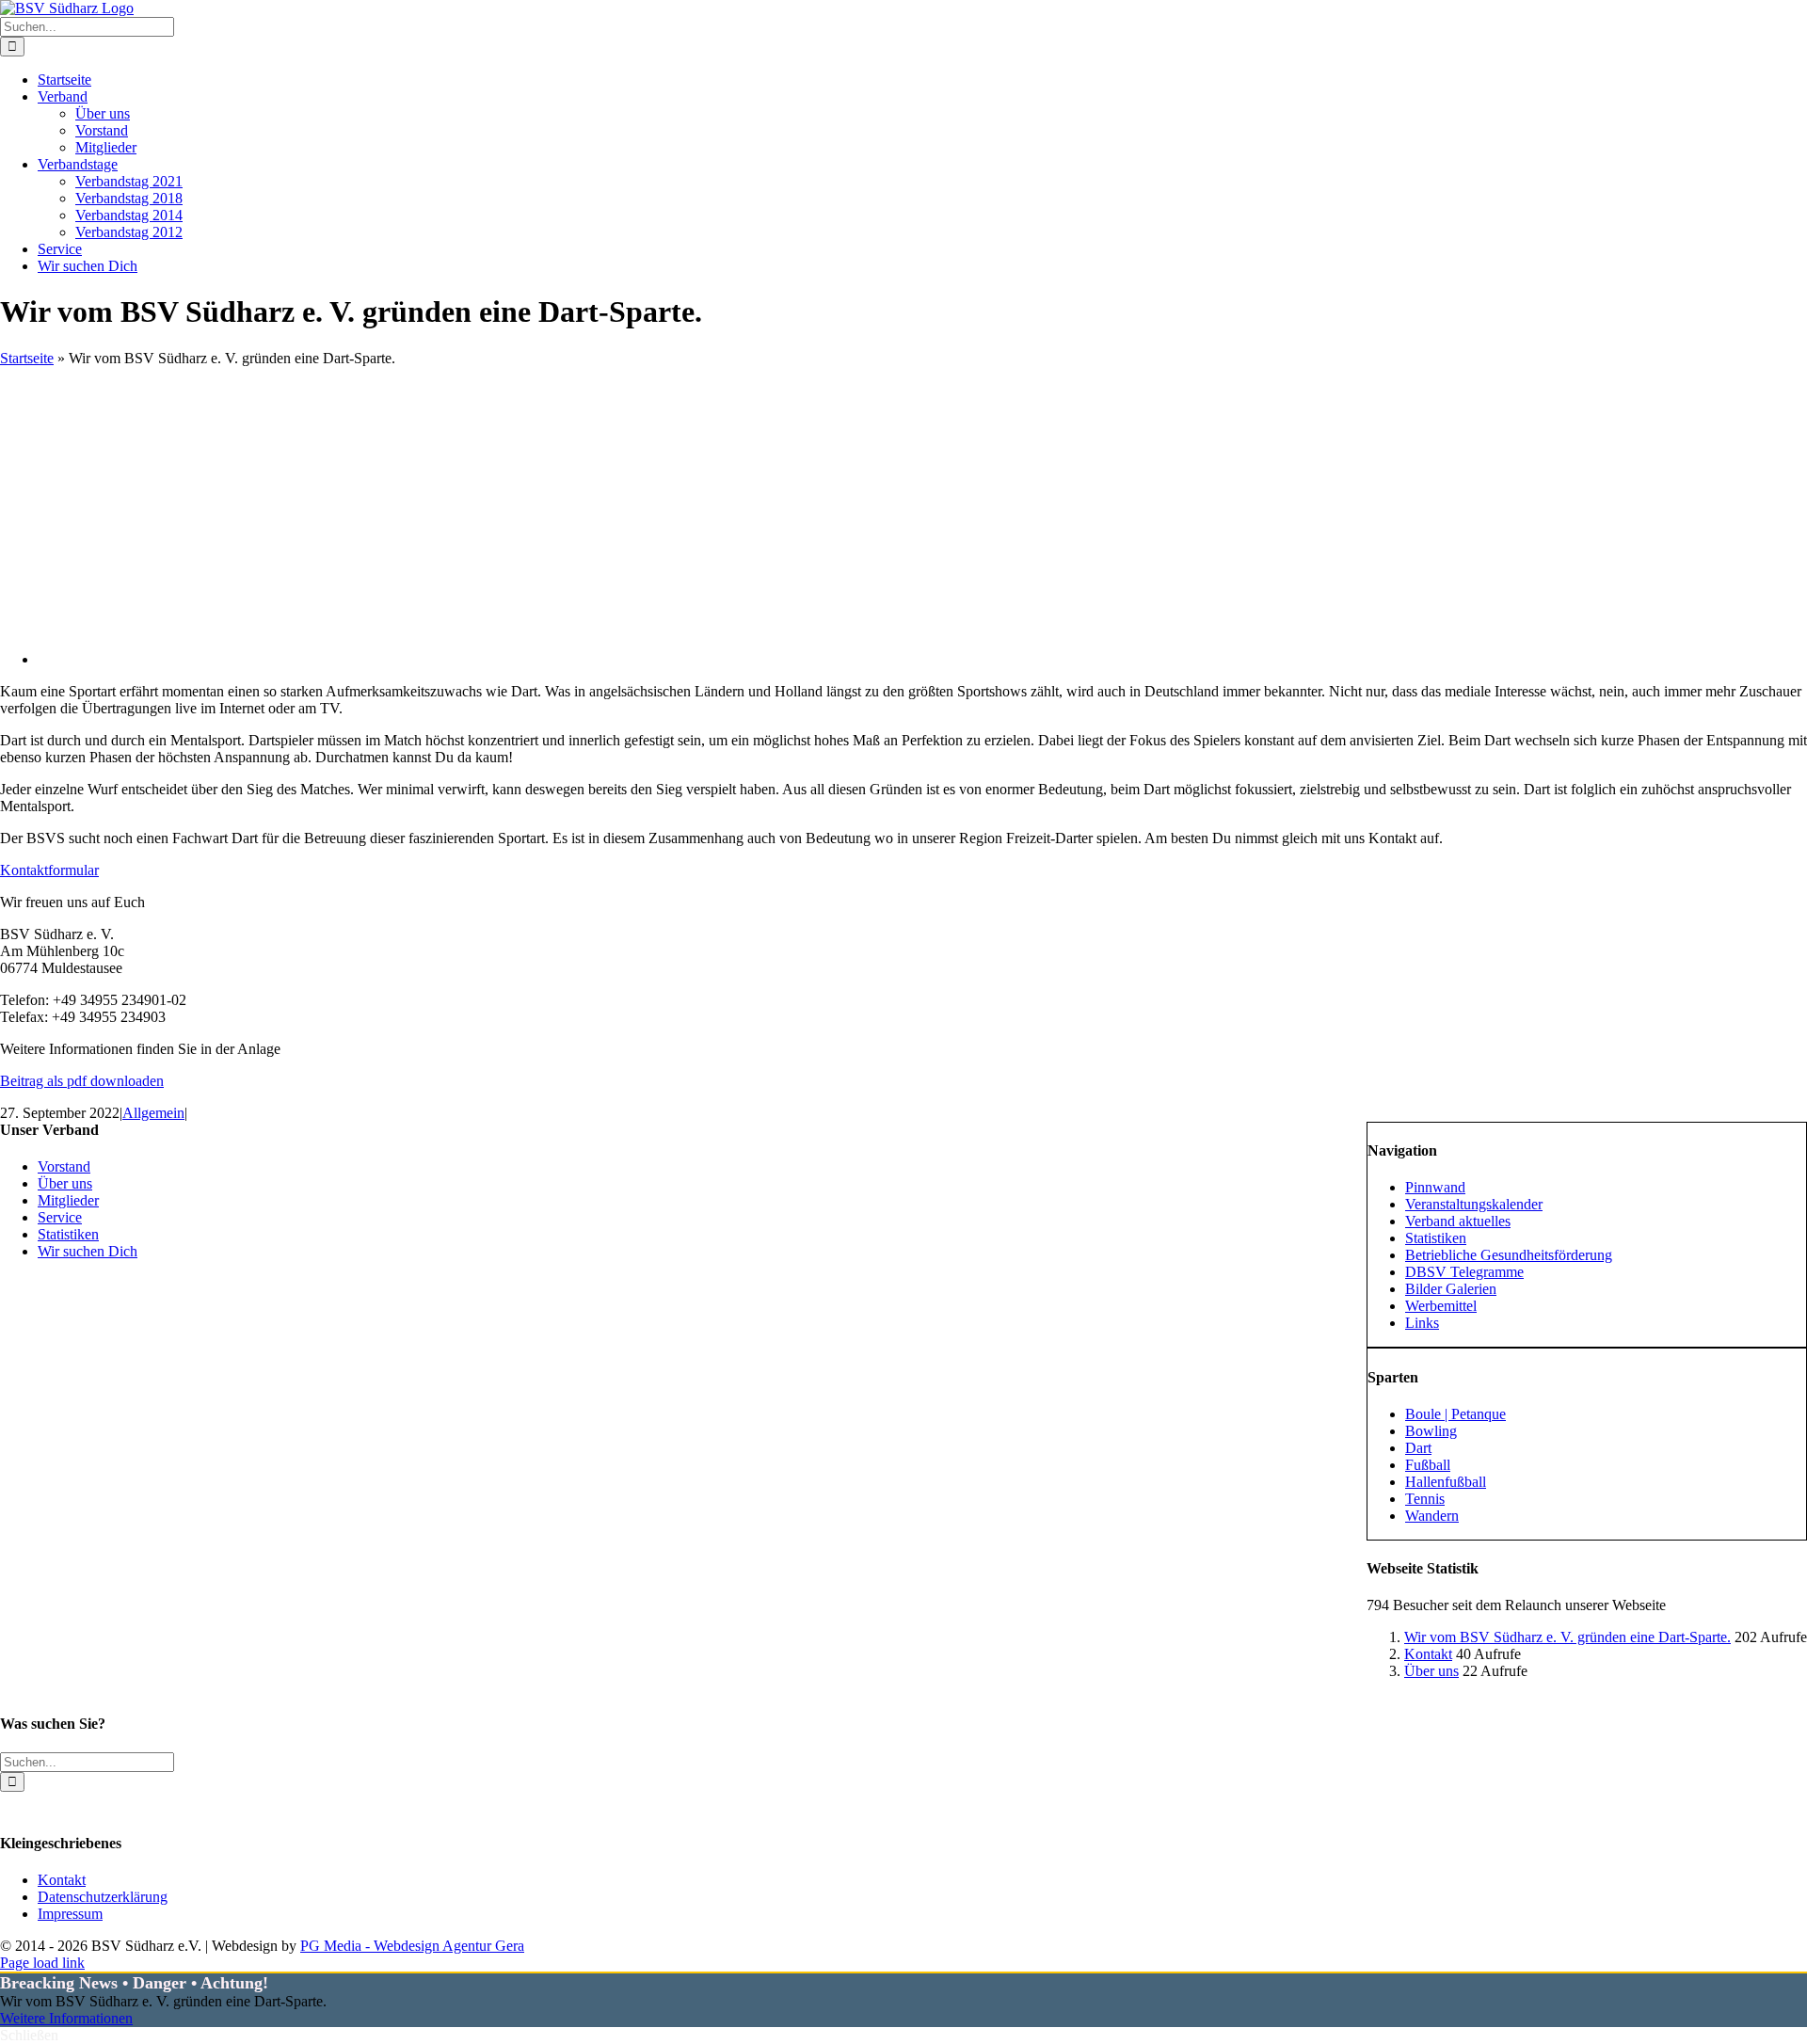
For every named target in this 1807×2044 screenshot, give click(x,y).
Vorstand (64, 1166)
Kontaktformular (49, 870)
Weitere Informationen (66, 2018)
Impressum (70, 1914)
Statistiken (68, 1234)
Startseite (27, 358)
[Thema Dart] (414, 659)
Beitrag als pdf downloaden (82, 1081)
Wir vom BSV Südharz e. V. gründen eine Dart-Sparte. (1567, 1637)
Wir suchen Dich (88, 1251)
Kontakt (1428, 1654)
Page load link (42, 1963)
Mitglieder (68, 1200)
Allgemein (153, 1113)
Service (60, 1217)
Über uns (1431, 1671)
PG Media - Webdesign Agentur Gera (412, 1946)
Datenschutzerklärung (103, 1897)
